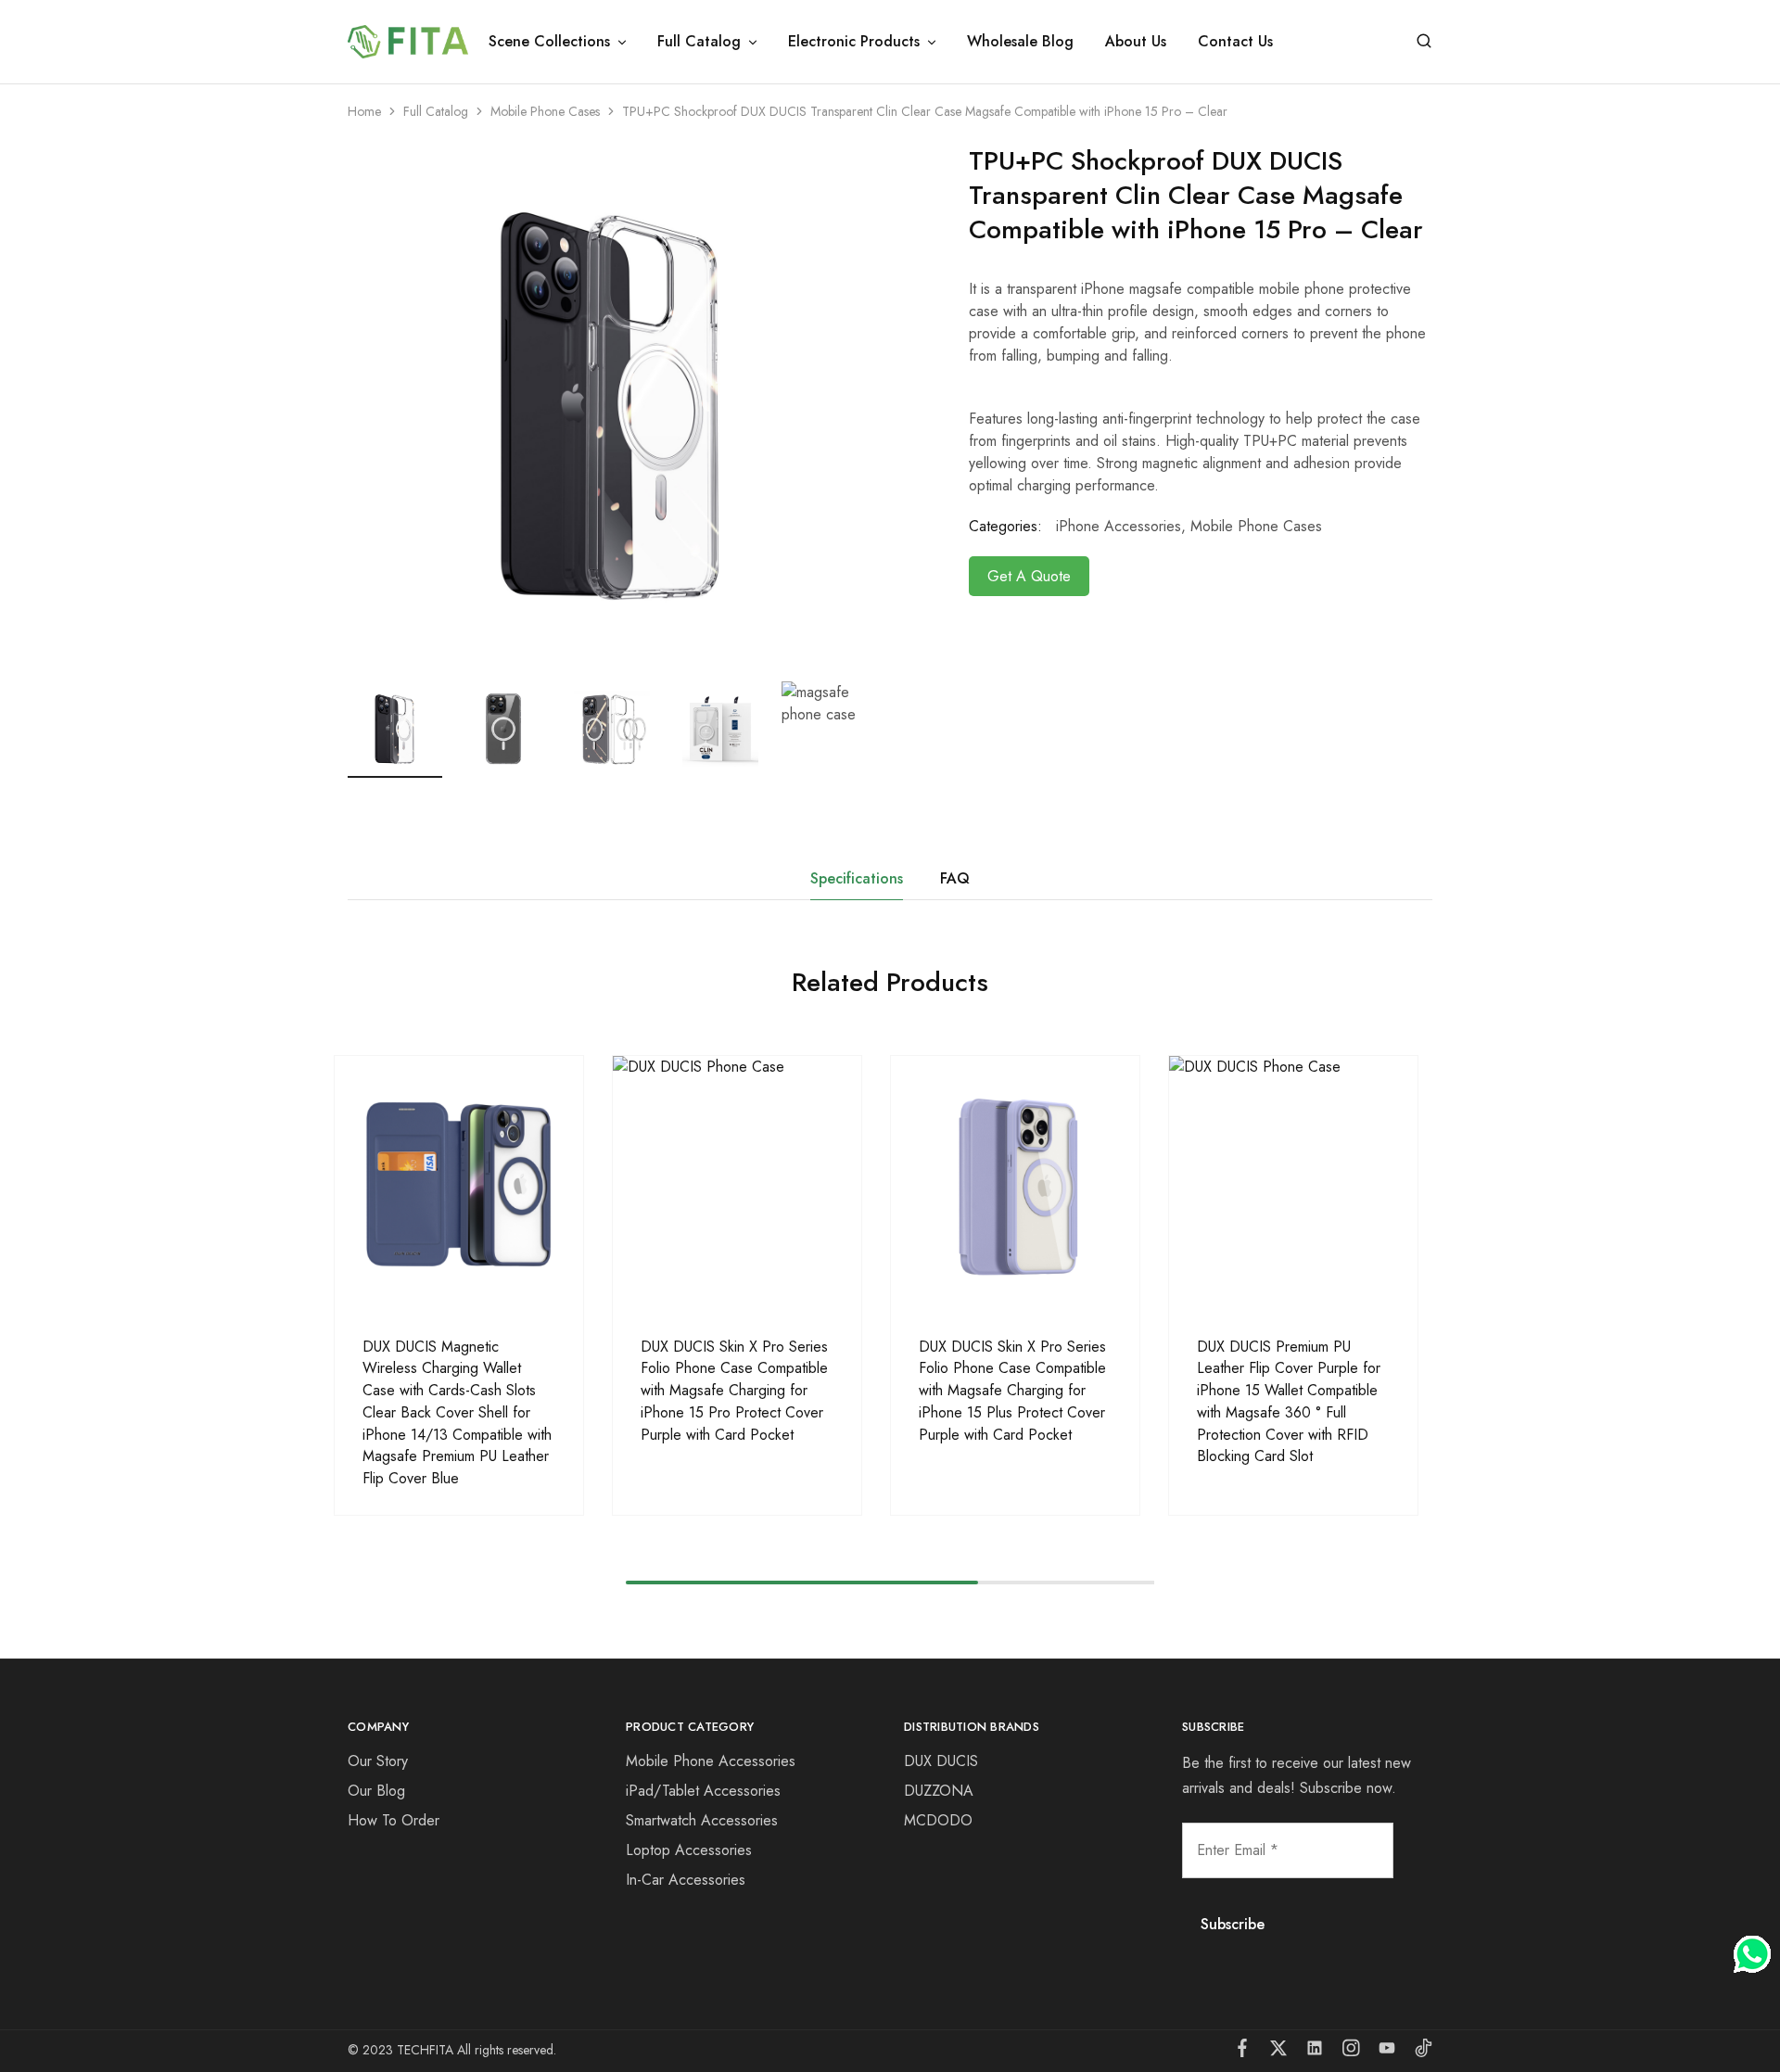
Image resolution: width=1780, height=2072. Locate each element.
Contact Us (1235, 42)
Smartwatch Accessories (702, 1820)
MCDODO (938, 1820)
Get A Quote (1029, 576)
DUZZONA (939, 1791)
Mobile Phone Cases (545, 111)
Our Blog (376, 1791)
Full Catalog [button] (699, 42)
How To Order (394, 1820)
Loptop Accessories (689, 1850)
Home (364, 111)
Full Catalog (436, 111)
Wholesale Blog (1020, 42)
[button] (862, 726)
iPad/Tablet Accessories (703, 1791)
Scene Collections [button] (549, 42)
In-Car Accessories (686, 1880)
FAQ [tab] (955, 878)
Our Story (378, 1761)
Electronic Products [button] (854, 42)
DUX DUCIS (941, 1761)
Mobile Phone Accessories (711, 1761)
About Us (1136, 42)
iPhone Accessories (1119, 526)
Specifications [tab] (857, 878)
